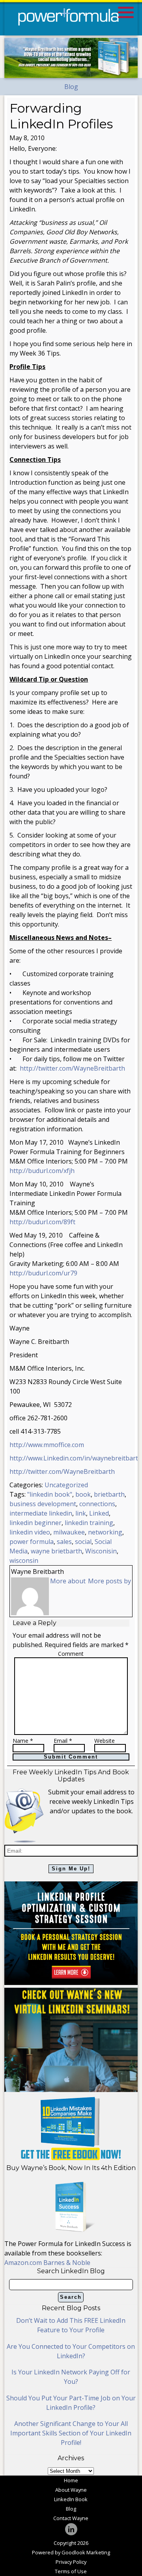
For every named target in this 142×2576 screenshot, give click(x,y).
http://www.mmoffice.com (47, 1445)
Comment (71, 1654)
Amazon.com (24, 2263)
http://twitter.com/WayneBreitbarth (72, 1068)
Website (105, 1741)
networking (105, 1532)
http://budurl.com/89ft (42, 1222)
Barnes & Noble (67, 2263)
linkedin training (89, 1523)
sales (64, 1542)
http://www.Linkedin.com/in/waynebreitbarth (76, 1458)
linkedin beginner (35, 1523)
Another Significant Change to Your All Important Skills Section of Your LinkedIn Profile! (71, 2433)
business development (43, 1504)
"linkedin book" (50, 1494)
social (83, 1542)
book (83, 1494)
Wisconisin (101, 1551)
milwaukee (69, 1532)
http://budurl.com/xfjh (42, 1171)
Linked (99, 1513)
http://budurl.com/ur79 (43, 1273)
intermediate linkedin (41, 1513)
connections (97, 1504)
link (81, 1513)
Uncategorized (66, 1485)
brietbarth (109, 1494)
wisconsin (24, 1560)
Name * (23, 1741)
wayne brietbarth (56, 1551)
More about (68, 1581)
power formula (32, 1542)
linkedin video (30, 1532)
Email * (63, 1741)
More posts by (109, 1581)
